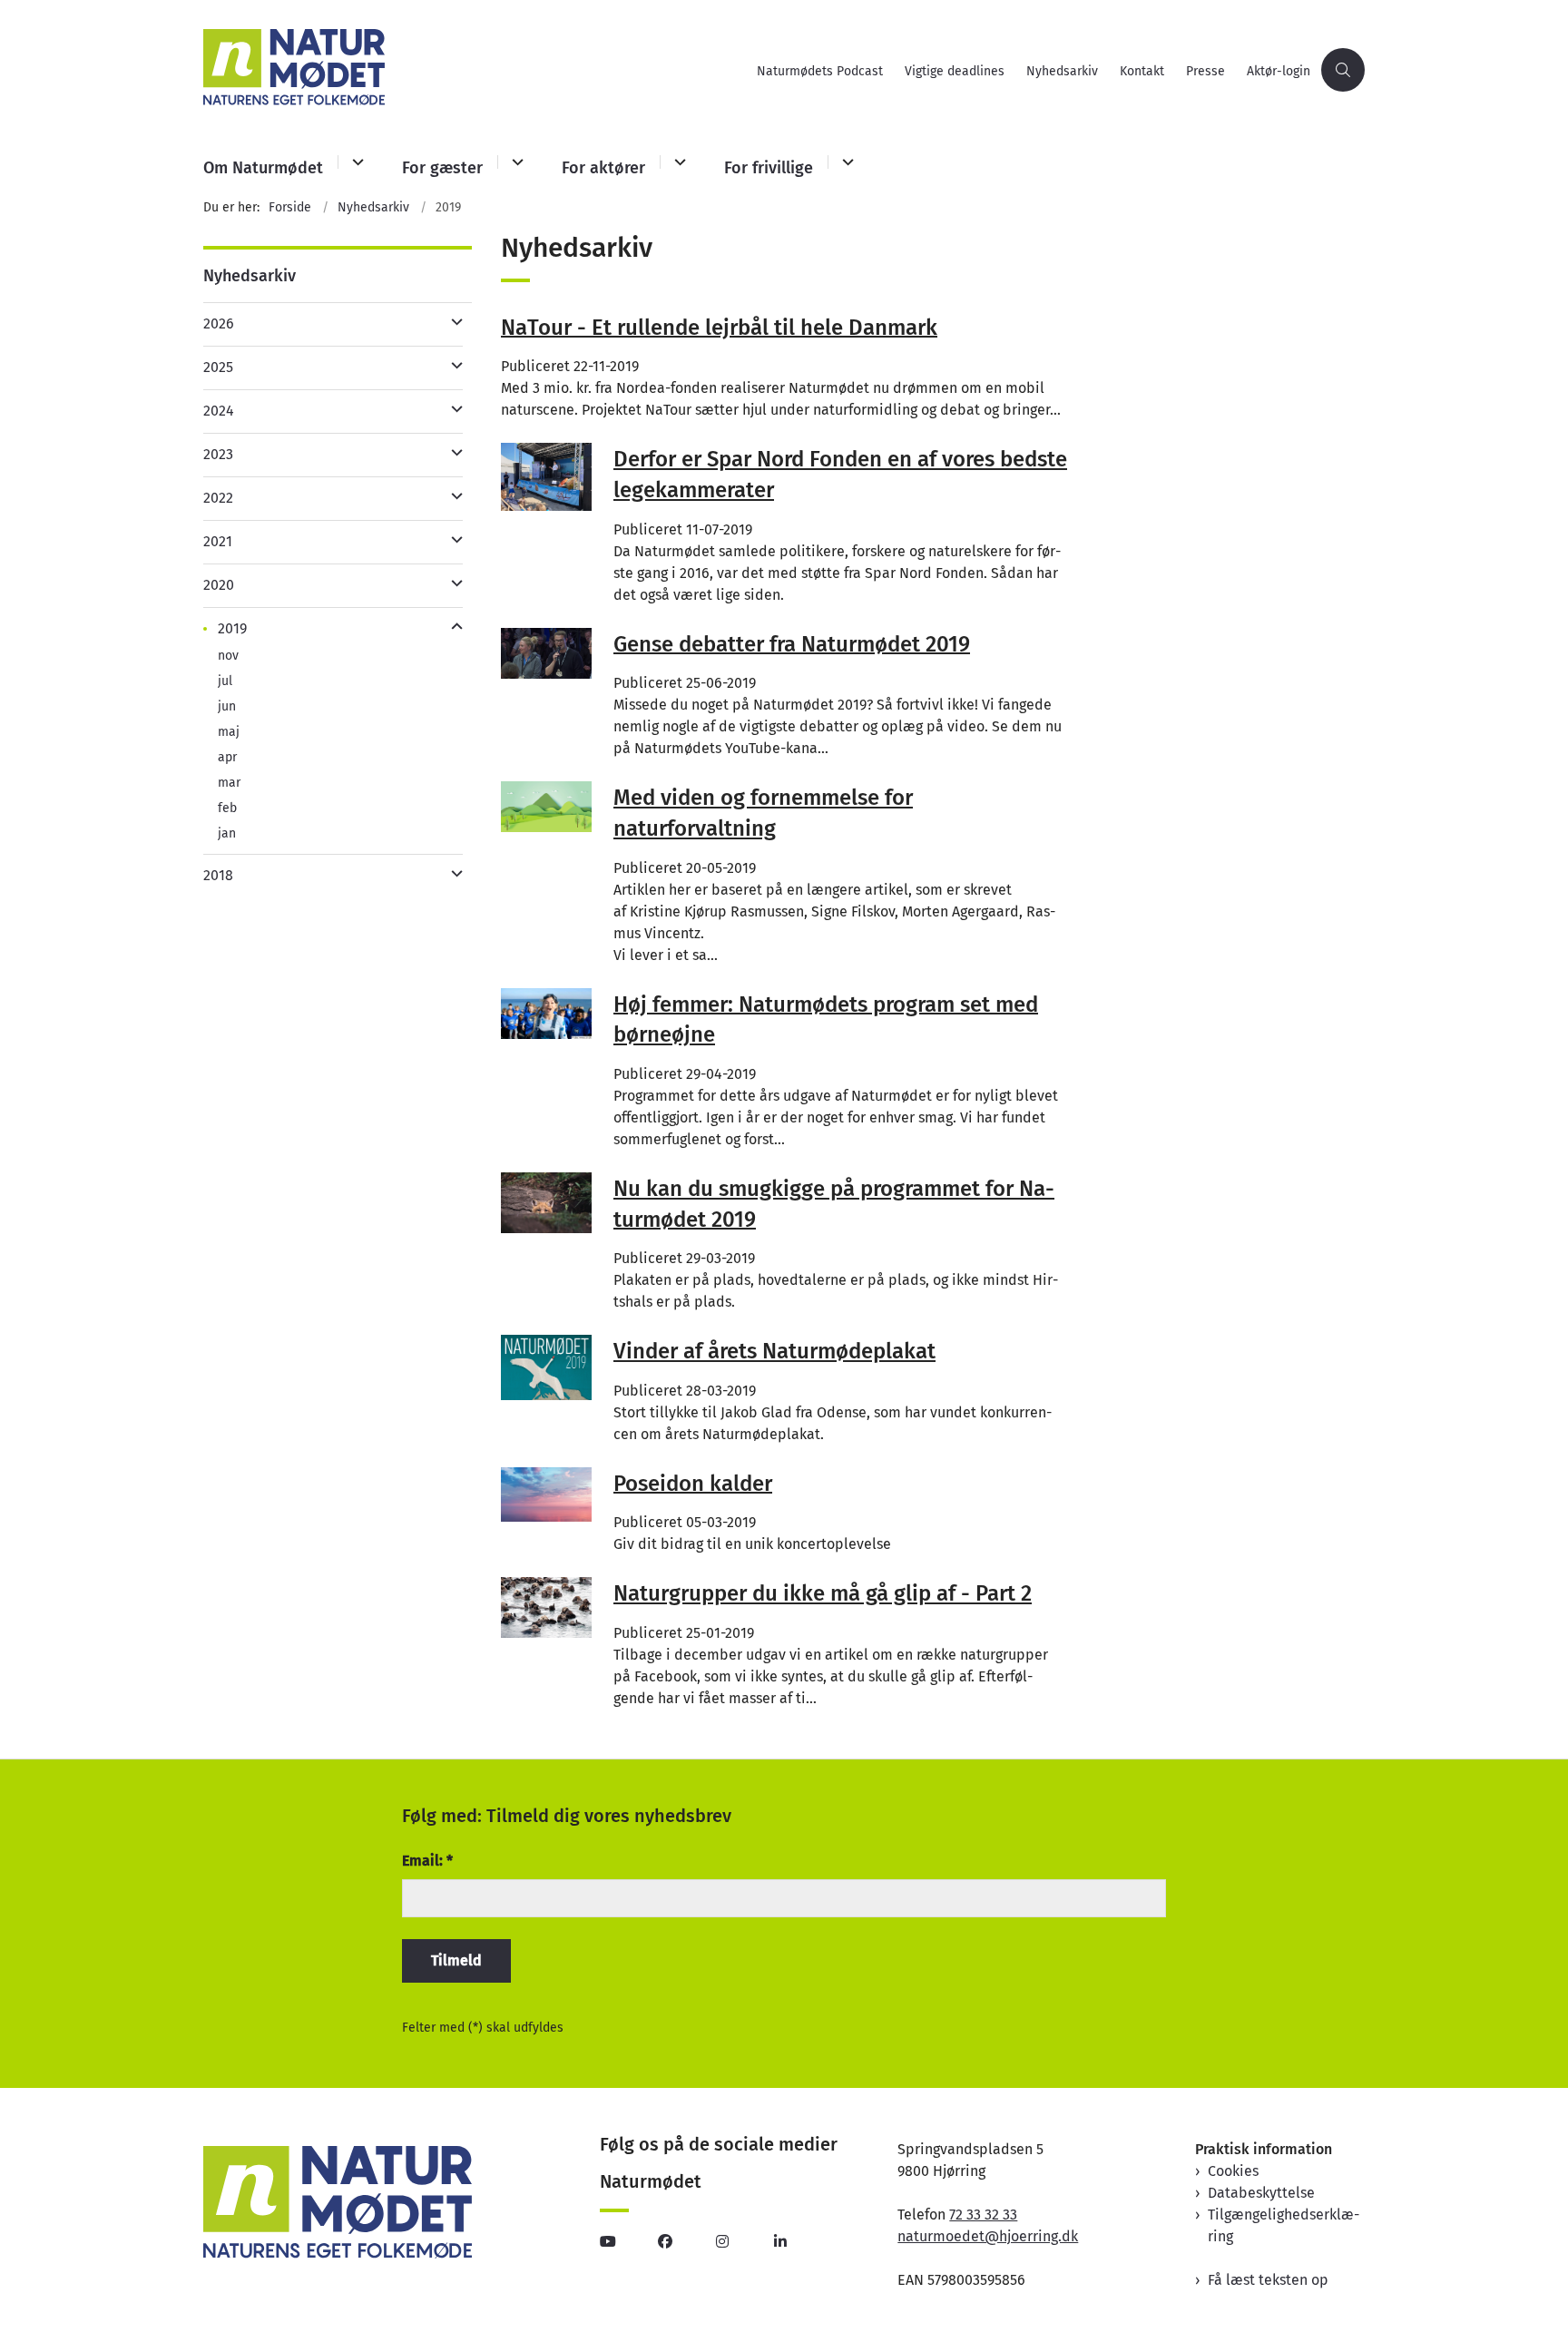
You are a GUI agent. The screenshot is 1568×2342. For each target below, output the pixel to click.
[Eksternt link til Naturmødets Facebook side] (687, 2241)
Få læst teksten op (1268, 2280)
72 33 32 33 (983, 2215)
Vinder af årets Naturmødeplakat (774, 1351)
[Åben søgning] (1343, 70)
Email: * (427, 1861)
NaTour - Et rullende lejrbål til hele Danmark (719, 327)
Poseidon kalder (693, 1483)
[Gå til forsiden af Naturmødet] (475, 70)
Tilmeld (456, 1960)
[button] (452, 322)
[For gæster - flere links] (515, 162)
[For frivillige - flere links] (845, 162)
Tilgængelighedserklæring (1284, 2225)
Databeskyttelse (1261, 2193)
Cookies (1233, 2171)
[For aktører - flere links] (677, 162)
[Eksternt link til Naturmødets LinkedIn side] (803, 2241)
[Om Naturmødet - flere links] (355, 162)
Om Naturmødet (263, 168)
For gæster (442, 168)
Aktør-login (1279, 72)
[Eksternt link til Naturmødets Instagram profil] (745, 2241)
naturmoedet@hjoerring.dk (988, 2236)
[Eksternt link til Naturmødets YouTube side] (629, 2241)
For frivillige (769, 168)
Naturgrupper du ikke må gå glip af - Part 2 (823, 1593)
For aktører (603, 168)
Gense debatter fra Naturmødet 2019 (792, 643)
